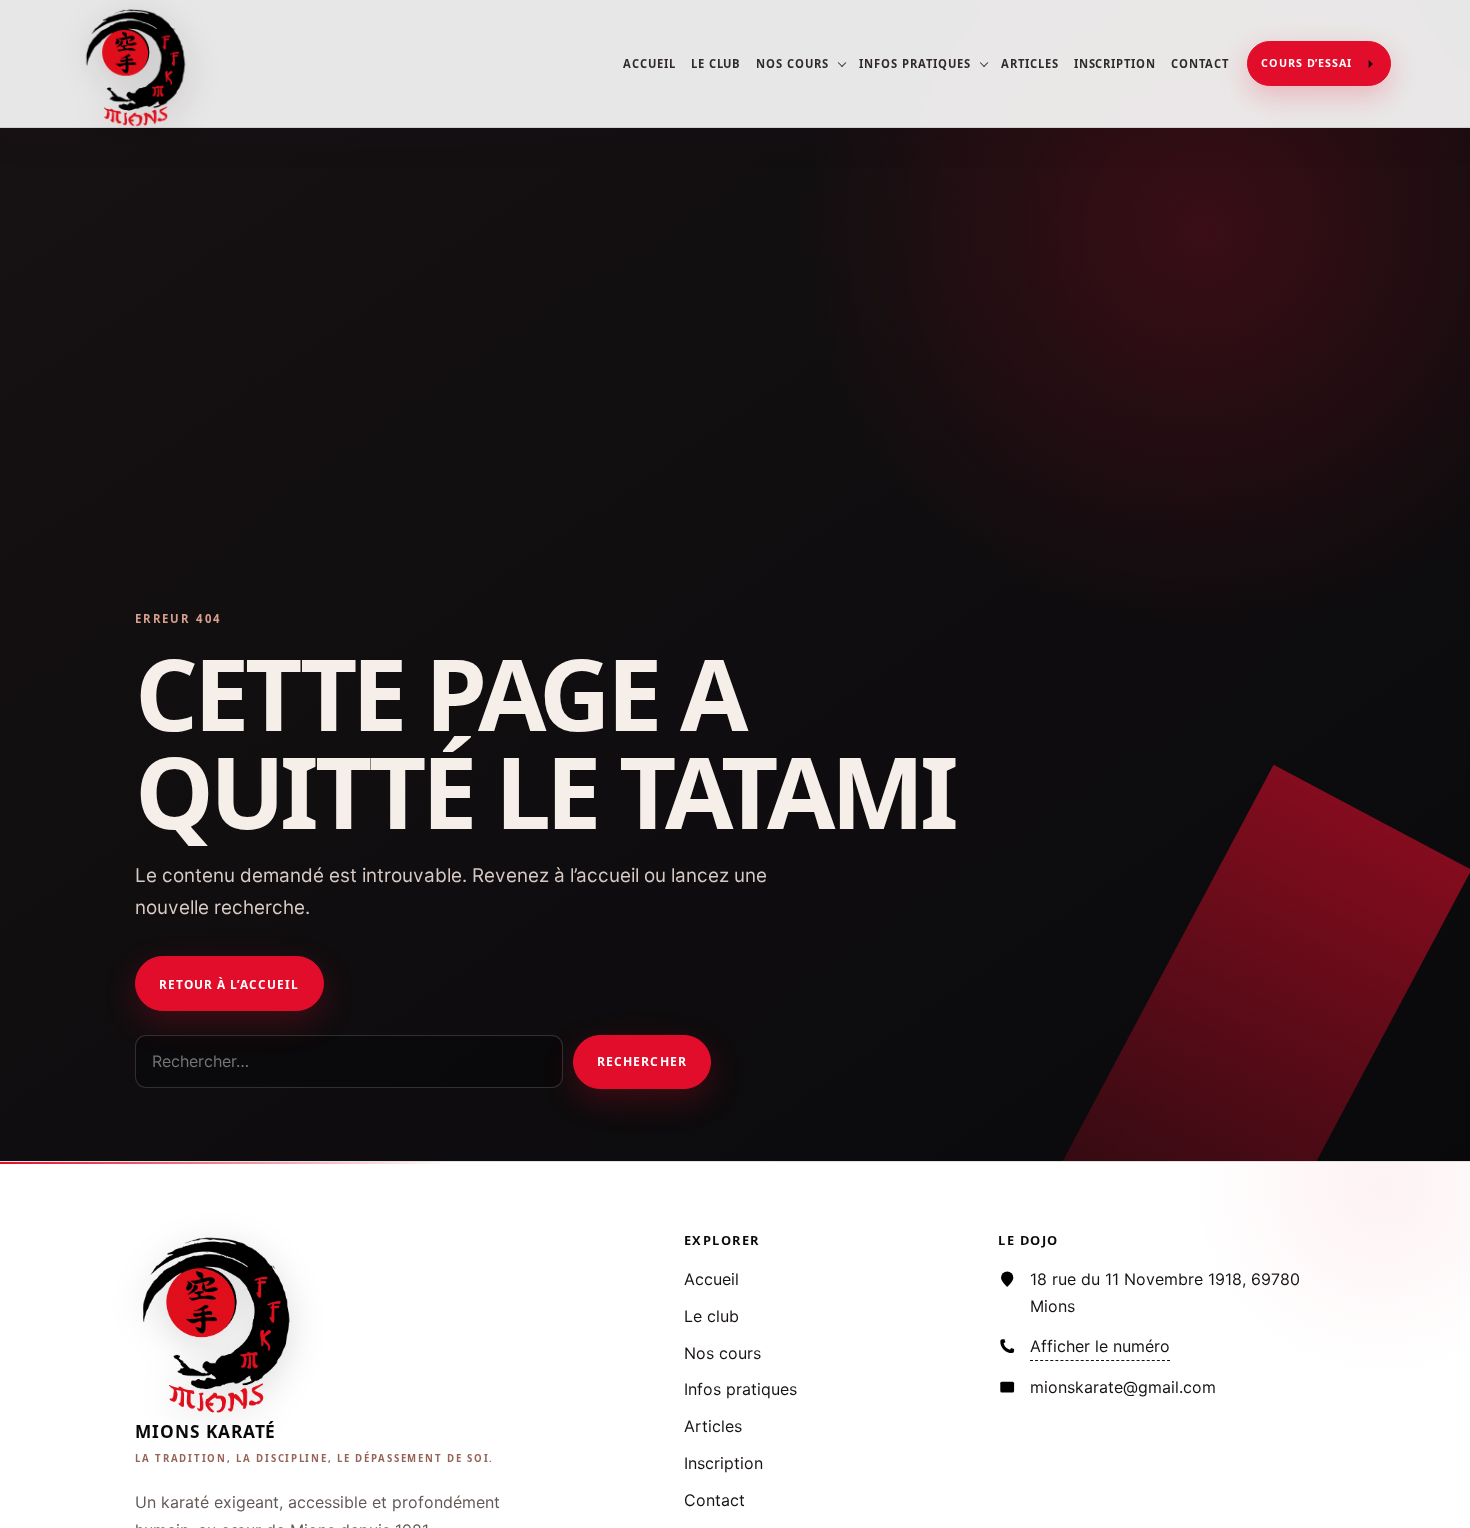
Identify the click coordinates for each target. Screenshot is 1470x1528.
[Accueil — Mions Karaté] (138, 64)
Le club (716, 63)
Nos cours (792, 63)
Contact (1200, 63)
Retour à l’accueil (229, 984)
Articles (1030, 63)
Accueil (649, 63)
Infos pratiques (914, 63)
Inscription (1115, 63)
